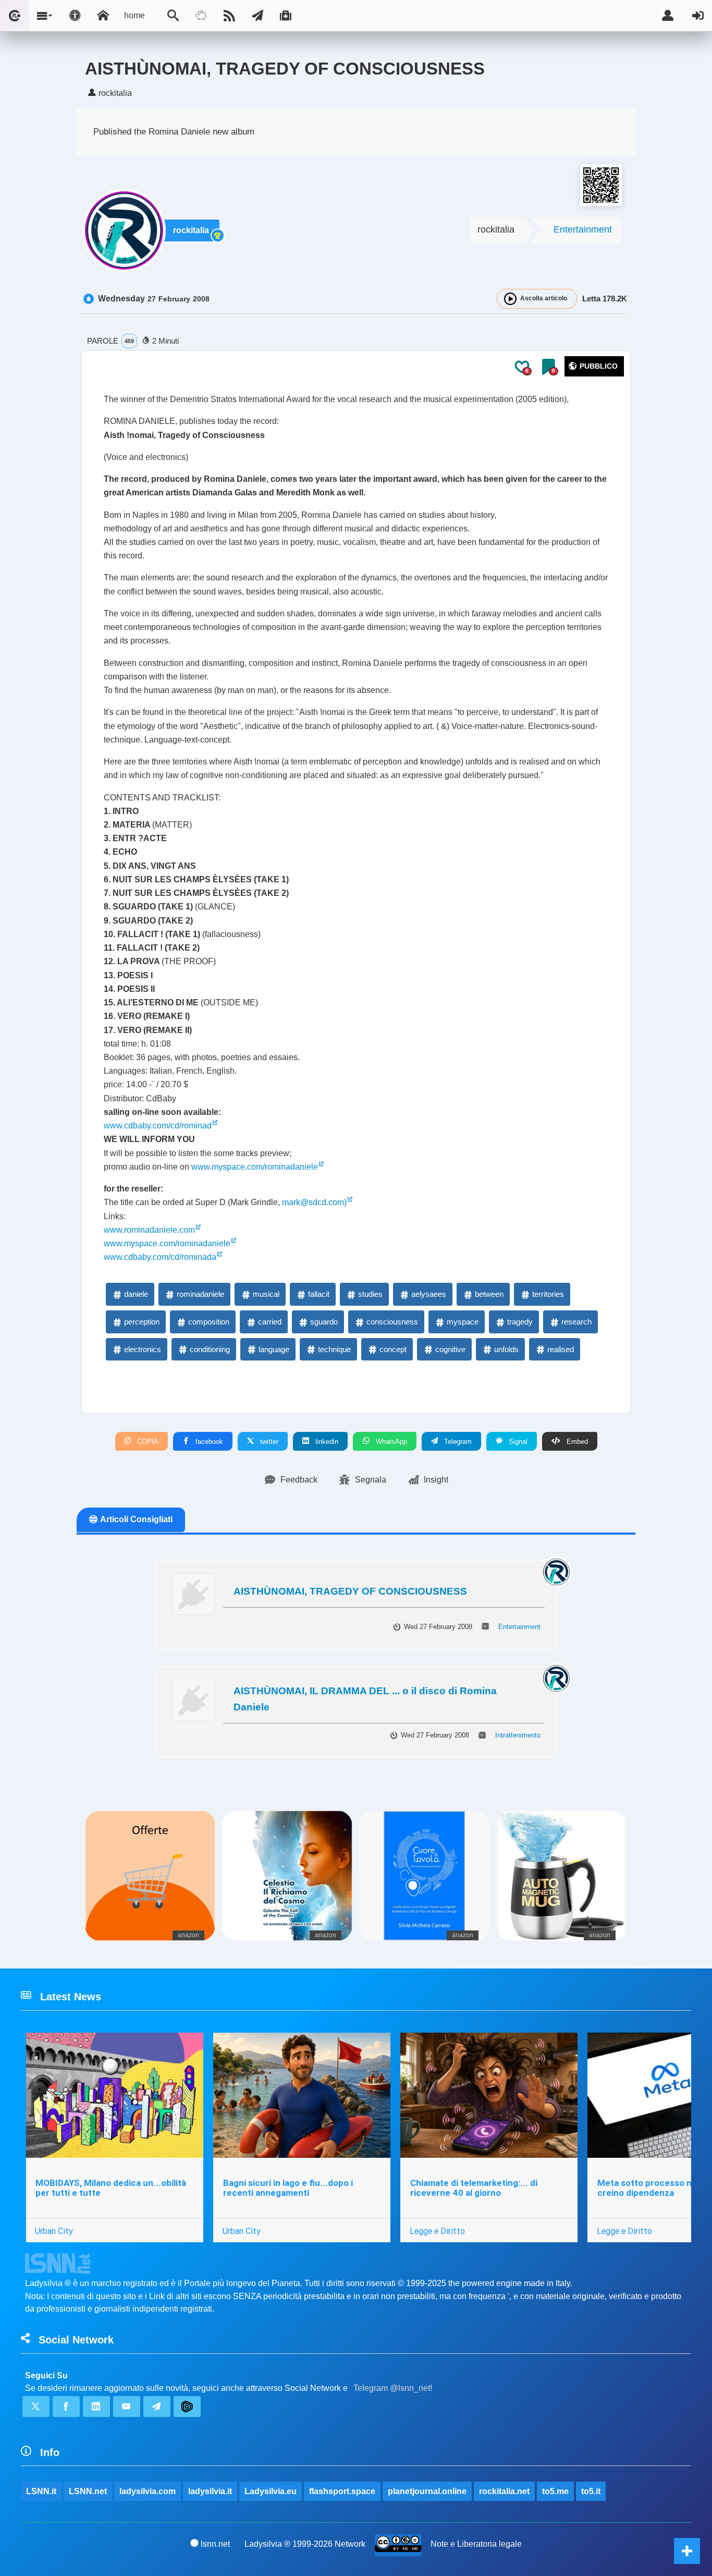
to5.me (555, 2491)
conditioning (210, 1349)
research (576, 1322)
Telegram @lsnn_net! (393, 2388)
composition (209, 1322)
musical (266, 1294)
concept (393, 1349)
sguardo (324, 1322)
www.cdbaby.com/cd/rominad (158, 1126)
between (489, 1294)
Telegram (457, 1442)
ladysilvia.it (210, 2491)
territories (548, 1294)
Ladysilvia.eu (271, 2491)
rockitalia (191, 230)
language (274, 1349)
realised (561, 1349)
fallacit (319, 1294)
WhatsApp (390, 1442)
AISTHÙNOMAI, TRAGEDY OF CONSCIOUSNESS (350, 1591)
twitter (268, 1442)
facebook (208, 1442)
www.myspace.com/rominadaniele (255, 1167)
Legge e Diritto (437, 2231)
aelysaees (429, 1294)
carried (270, 1322)
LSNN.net (88, 2491)
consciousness (392, 1322)
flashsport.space (342, 2491)
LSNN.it (41, 2491)
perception (142, 1322)
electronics (143, 1349)
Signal (517, 1442)
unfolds (506, 1349)
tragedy (520, 1322)
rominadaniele (200, 1294)
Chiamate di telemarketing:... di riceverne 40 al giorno (474, 2188)
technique (334, 1349)
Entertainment (583, 229)
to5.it (591, 2491)
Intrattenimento (518, 1735)
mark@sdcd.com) (314, 1202)
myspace (463, 1322)
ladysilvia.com (148, 2491)
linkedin (326, 1442)
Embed (576, 1442)
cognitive (450, 1349)
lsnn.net (215, 2544)
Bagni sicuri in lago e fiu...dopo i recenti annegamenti (288, 2188)
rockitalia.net (504, 2491)
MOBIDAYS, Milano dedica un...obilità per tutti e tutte (111, 2188)
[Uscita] (698, 16)
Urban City (54, 2231)
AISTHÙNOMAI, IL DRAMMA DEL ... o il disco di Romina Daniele (365, 1699)
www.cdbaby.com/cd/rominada (160, 1257)
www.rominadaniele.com (149, 1230)
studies (370, 1294)
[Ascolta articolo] (510, 299)
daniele (136, 1294)
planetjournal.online (427, 2491)
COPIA (147, 1442)
